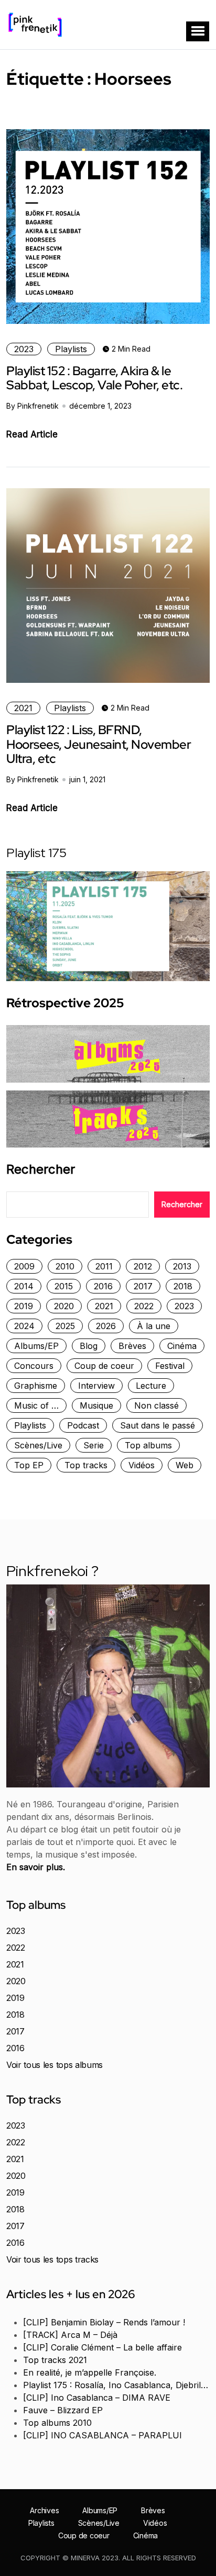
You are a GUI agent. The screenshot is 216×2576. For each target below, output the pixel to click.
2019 (24, 1306)
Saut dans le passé (158, 1425)
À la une (154, 1326)
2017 (143, 1286)
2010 (65, 1266)
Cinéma (182, 1346)
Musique (96, 1405)
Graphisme (36, 1386)
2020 (64, 1306)
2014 (24, 1286)
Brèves (132, 1346)
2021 (23, 708)
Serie (94, 1445)
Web (185, 1465)
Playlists (71, 349)
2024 (24, 1326)
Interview (96, 1386)
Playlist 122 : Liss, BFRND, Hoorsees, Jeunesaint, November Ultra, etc (99, 744)
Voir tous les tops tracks (52, 2259)
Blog (89, 1346)
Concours (34, 1366)
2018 (183, 1286)
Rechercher (41, 1169)
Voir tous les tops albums (55, 2065)
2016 (103, 1286)
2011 (104, 1266)
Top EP (29, 1465)
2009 (24, 1266)
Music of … (36, 1405)
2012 (143, 1266)
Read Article (32, 434)
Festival (170, 1366)
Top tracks (86, 1465)
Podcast (83, 1425)
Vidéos (142, 1465)
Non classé (156, 1405)
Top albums (148, 1445)
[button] (198, 31)
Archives (44, 2511)
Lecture (151, 1386)
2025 (65, 1326)
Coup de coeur (104, 1366)
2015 (64, 1286)
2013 (182, 1266)
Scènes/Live (38, 1445)
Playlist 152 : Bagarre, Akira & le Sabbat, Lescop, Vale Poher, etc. (94, 378)
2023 (24, 349)
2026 (106, 1326)
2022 (144, 1306)
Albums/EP (36, 1346)
